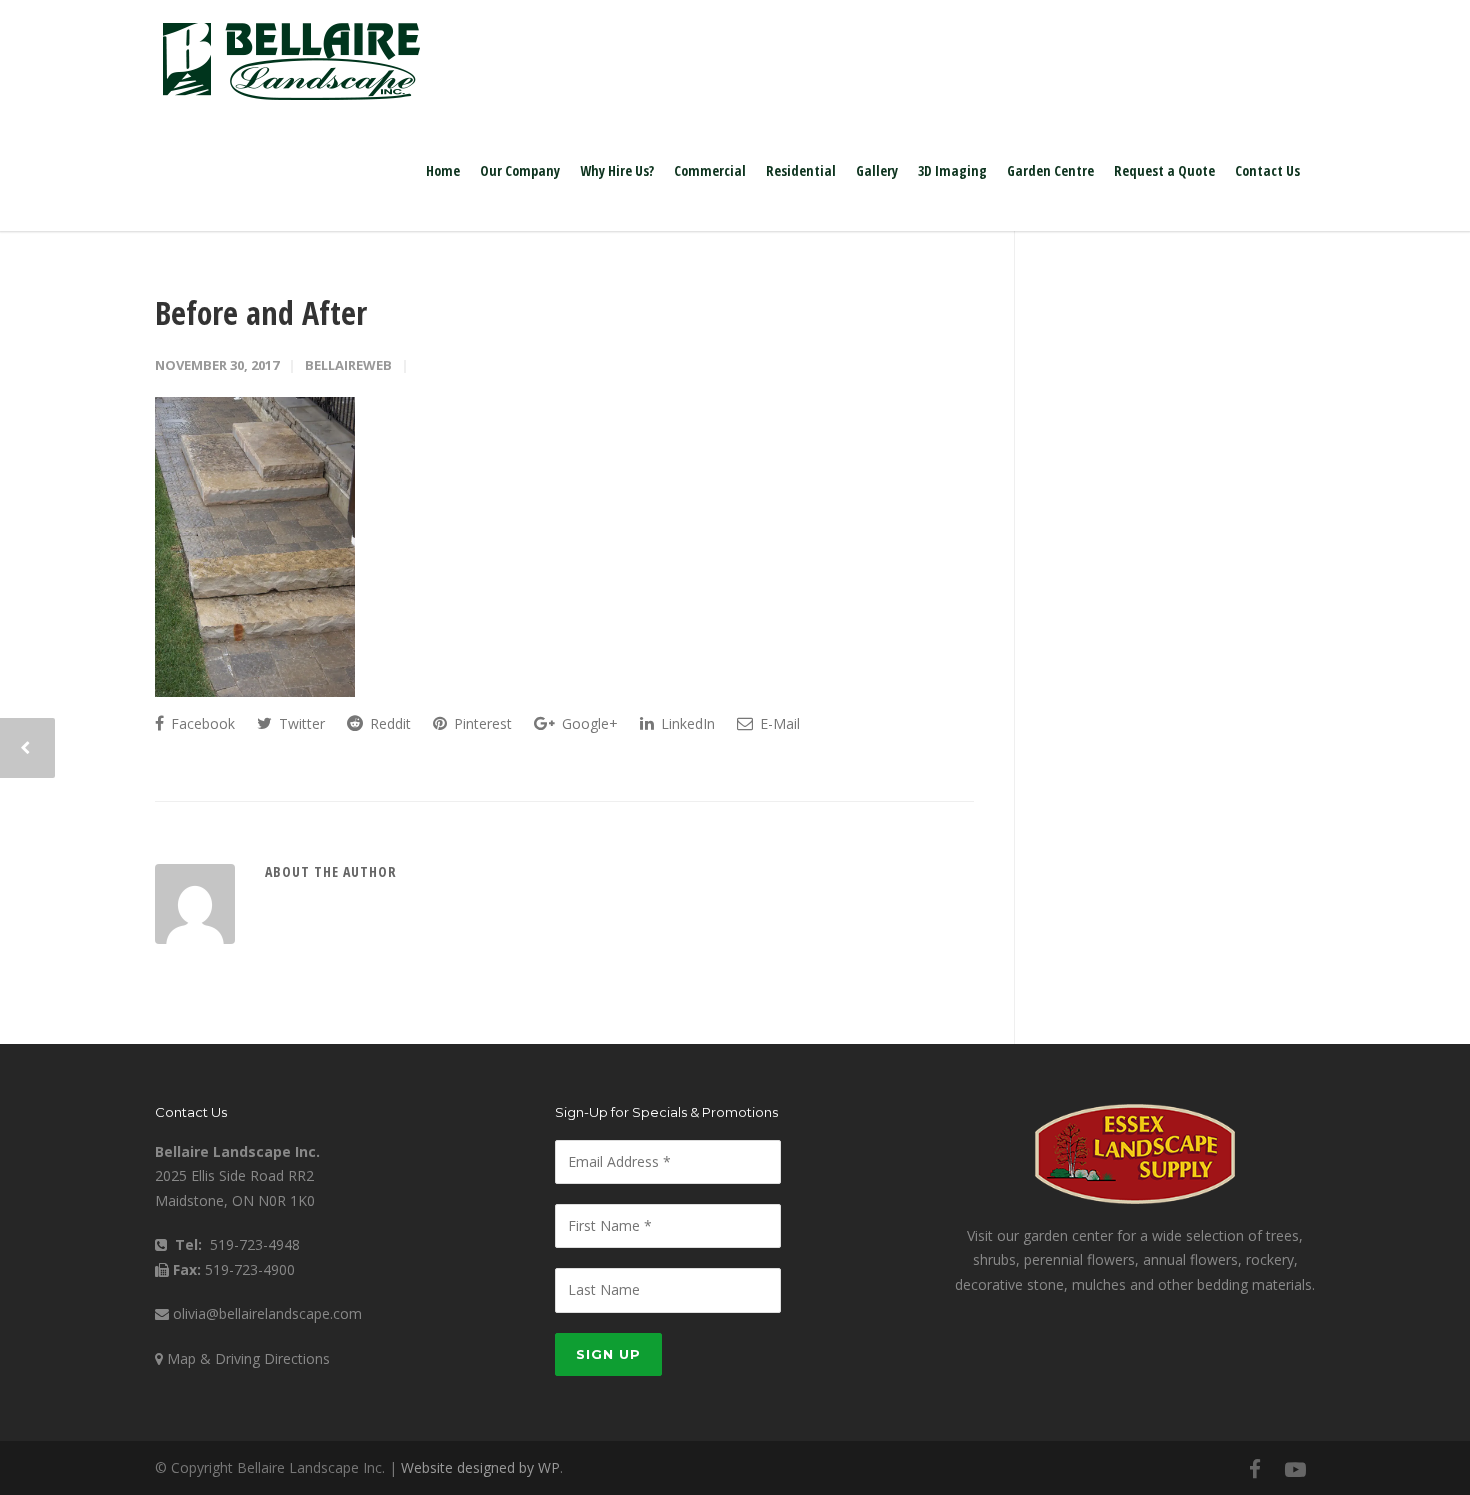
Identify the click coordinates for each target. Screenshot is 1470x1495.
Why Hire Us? (617, 170)
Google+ (588, 723)
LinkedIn (686, 723)
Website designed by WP (480, 1467)
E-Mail (778, 723)
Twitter (300, 723)
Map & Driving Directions (248, 1358)
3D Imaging (952, 170)
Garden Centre (1050, 170)
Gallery (877, 170)
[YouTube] (1295, 1469)
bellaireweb (348, 365)
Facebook (201, 723)
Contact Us (1267, 170)
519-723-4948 (255, 1244)
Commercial (710, 170)
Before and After (261, 312)
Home (443, 170)
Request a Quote (1164, 170)
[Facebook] (1255, 1469)
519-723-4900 (250, 1269)
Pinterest (481, 723)
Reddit (388, 723)
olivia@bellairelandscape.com (267, 1313)
